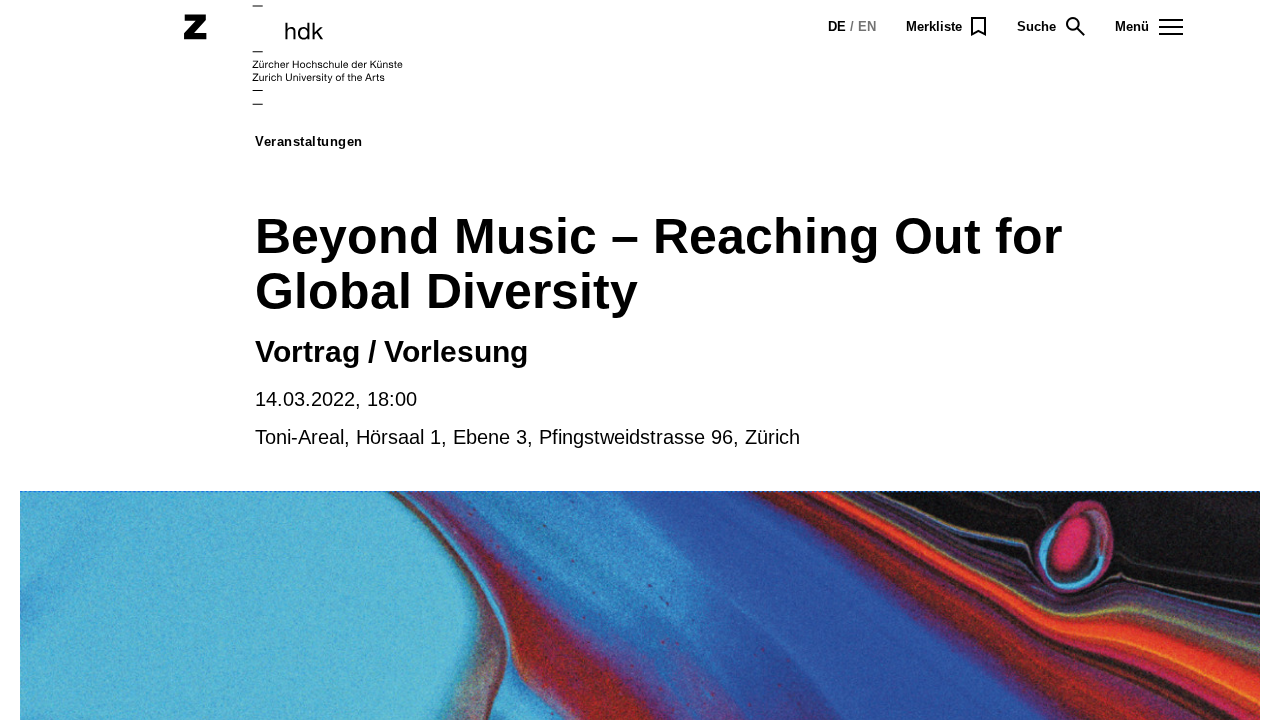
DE (837, 26)
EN (867, 26)
